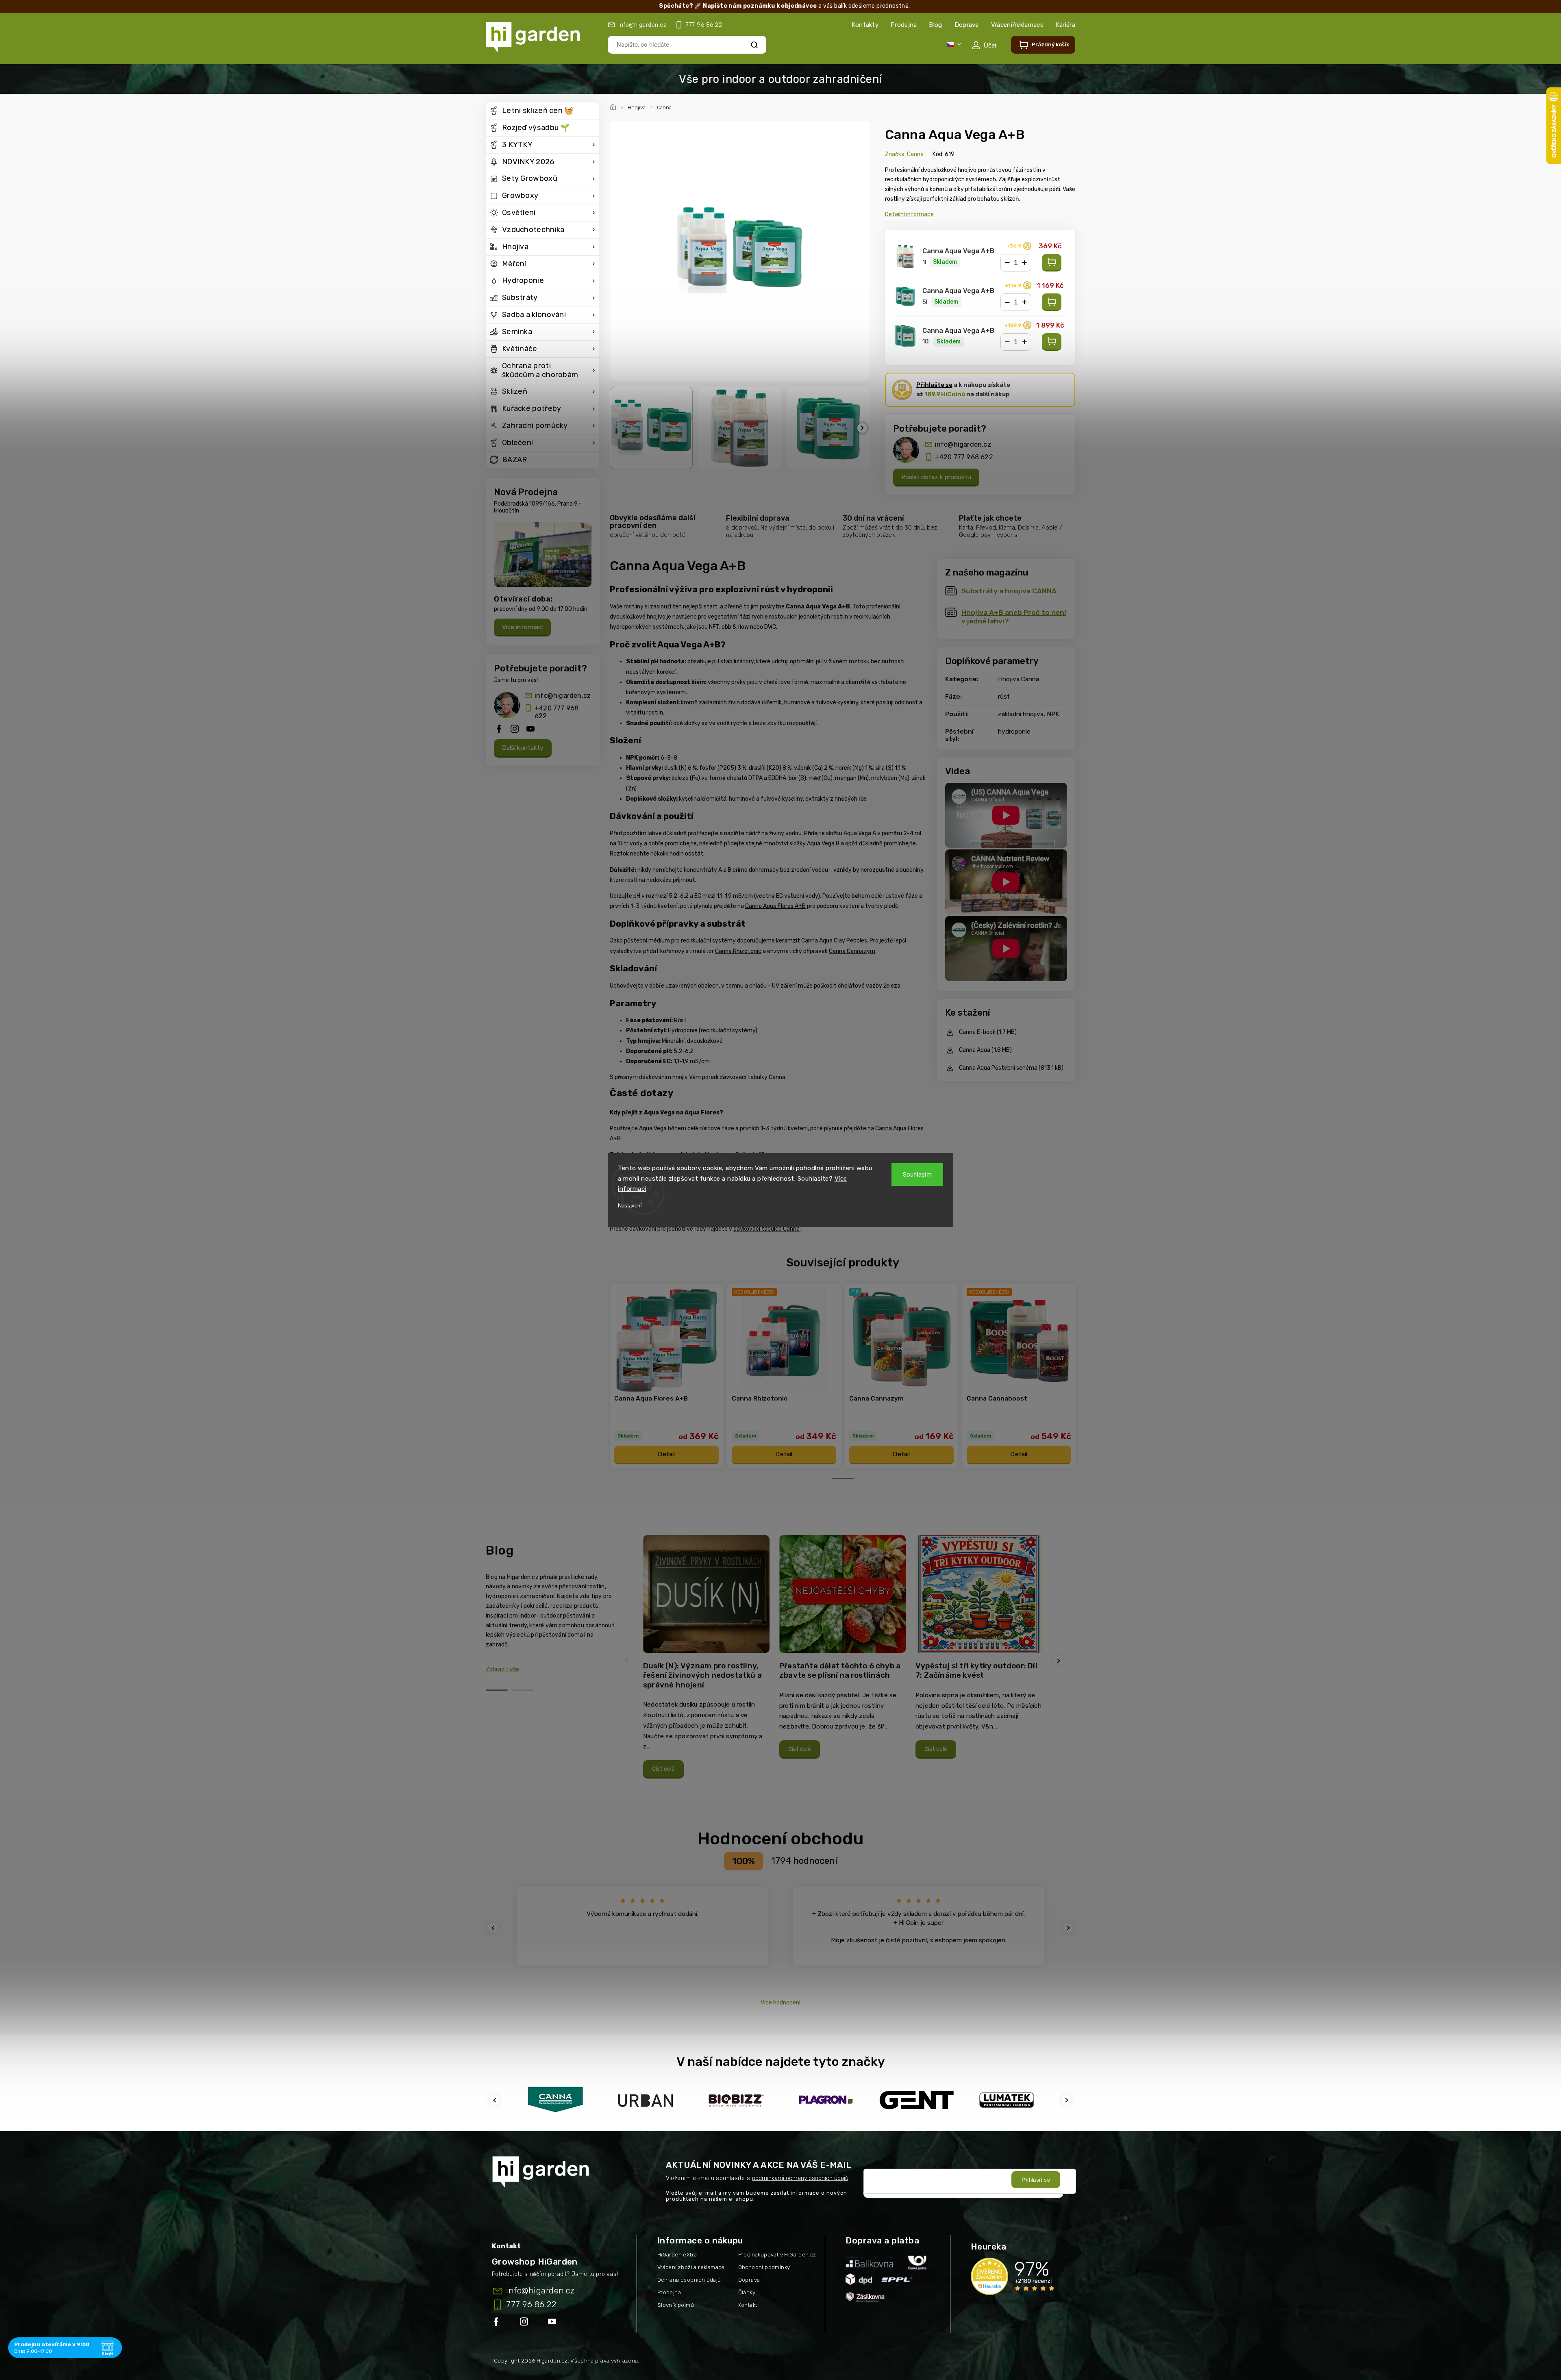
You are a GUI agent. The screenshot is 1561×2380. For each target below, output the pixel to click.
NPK (1053, 714)
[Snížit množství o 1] (1007, 263)
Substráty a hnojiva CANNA (1009, 591)
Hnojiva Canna (1019, 679)
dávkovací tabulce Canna (766, 1229)
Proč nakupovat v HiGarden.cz (777, 2255)
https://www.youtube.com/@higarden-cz (555, 2323)
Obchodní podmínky (764, 2267)
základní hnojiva (1021, 714)
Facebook (497, 2323)
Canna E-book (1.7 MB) (988, 1032)
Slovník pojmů (676, 2305)
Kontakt (748, 2305)
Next (1059, 1661)
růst (1004, 697)
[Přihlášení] (984, 45)
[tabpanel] (666, 1376)
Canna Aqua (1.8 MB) (985, 1050)
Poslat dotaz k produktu (936, 477)
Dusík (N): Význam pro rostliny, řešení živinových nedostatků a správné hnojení (702, 1675)
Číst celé (663, 1769)
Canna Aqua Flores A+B (775, 906)
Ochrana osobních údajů (689, 2280)
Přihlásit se (1036, 2180)
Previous (628, 1661)
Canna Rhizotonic (738, 951)
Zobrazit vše (502, 1669)
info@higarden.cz (563, 696)
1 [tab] (843, 1478)
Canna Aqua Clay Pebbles (834, 941)
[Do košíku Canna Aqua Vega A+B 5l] (1052, 302)
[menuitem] (542, 111)
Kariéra (1065, 25)
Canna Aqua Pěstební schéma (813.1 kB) (1011, 1068)
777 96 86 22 (531, 2304)
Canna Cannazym (852, 951)
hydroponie (1014, 732)
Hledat (754, 45)
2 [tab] (523, 1690)
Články (747, 2292)
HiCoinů (945, 394)
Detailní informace (909, 214)
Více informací (522, 627)
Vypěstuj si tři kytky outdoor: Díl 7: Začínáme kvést (976, 1671)
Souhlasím (917, 1175)
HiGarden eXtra (677, 2255)
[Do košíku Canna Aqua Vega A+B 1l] (1052, 263)
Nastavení (630, 1206)
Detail (666, 1454)
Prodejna (904, 25)
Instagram (525, 2323)
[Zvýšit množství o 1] (1024, 263)
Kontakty (865, 25)
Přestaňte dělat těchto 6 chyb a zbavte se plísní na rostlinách (840, 1671)
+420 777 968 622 (557, 712)
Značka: (904, 154)
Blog (935, 25)
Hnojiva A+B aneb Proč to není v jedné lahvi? (1014, 617)
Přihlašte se (934, 385)
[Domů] (614, 106)
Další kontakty (523, 748)
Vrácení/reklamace (1017, 25)
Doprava (967, 25)
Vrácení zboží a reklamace (691, 2267)
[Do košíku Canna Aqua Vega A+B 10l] (1052, 342)
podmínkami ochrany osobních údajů (800, 2178)
